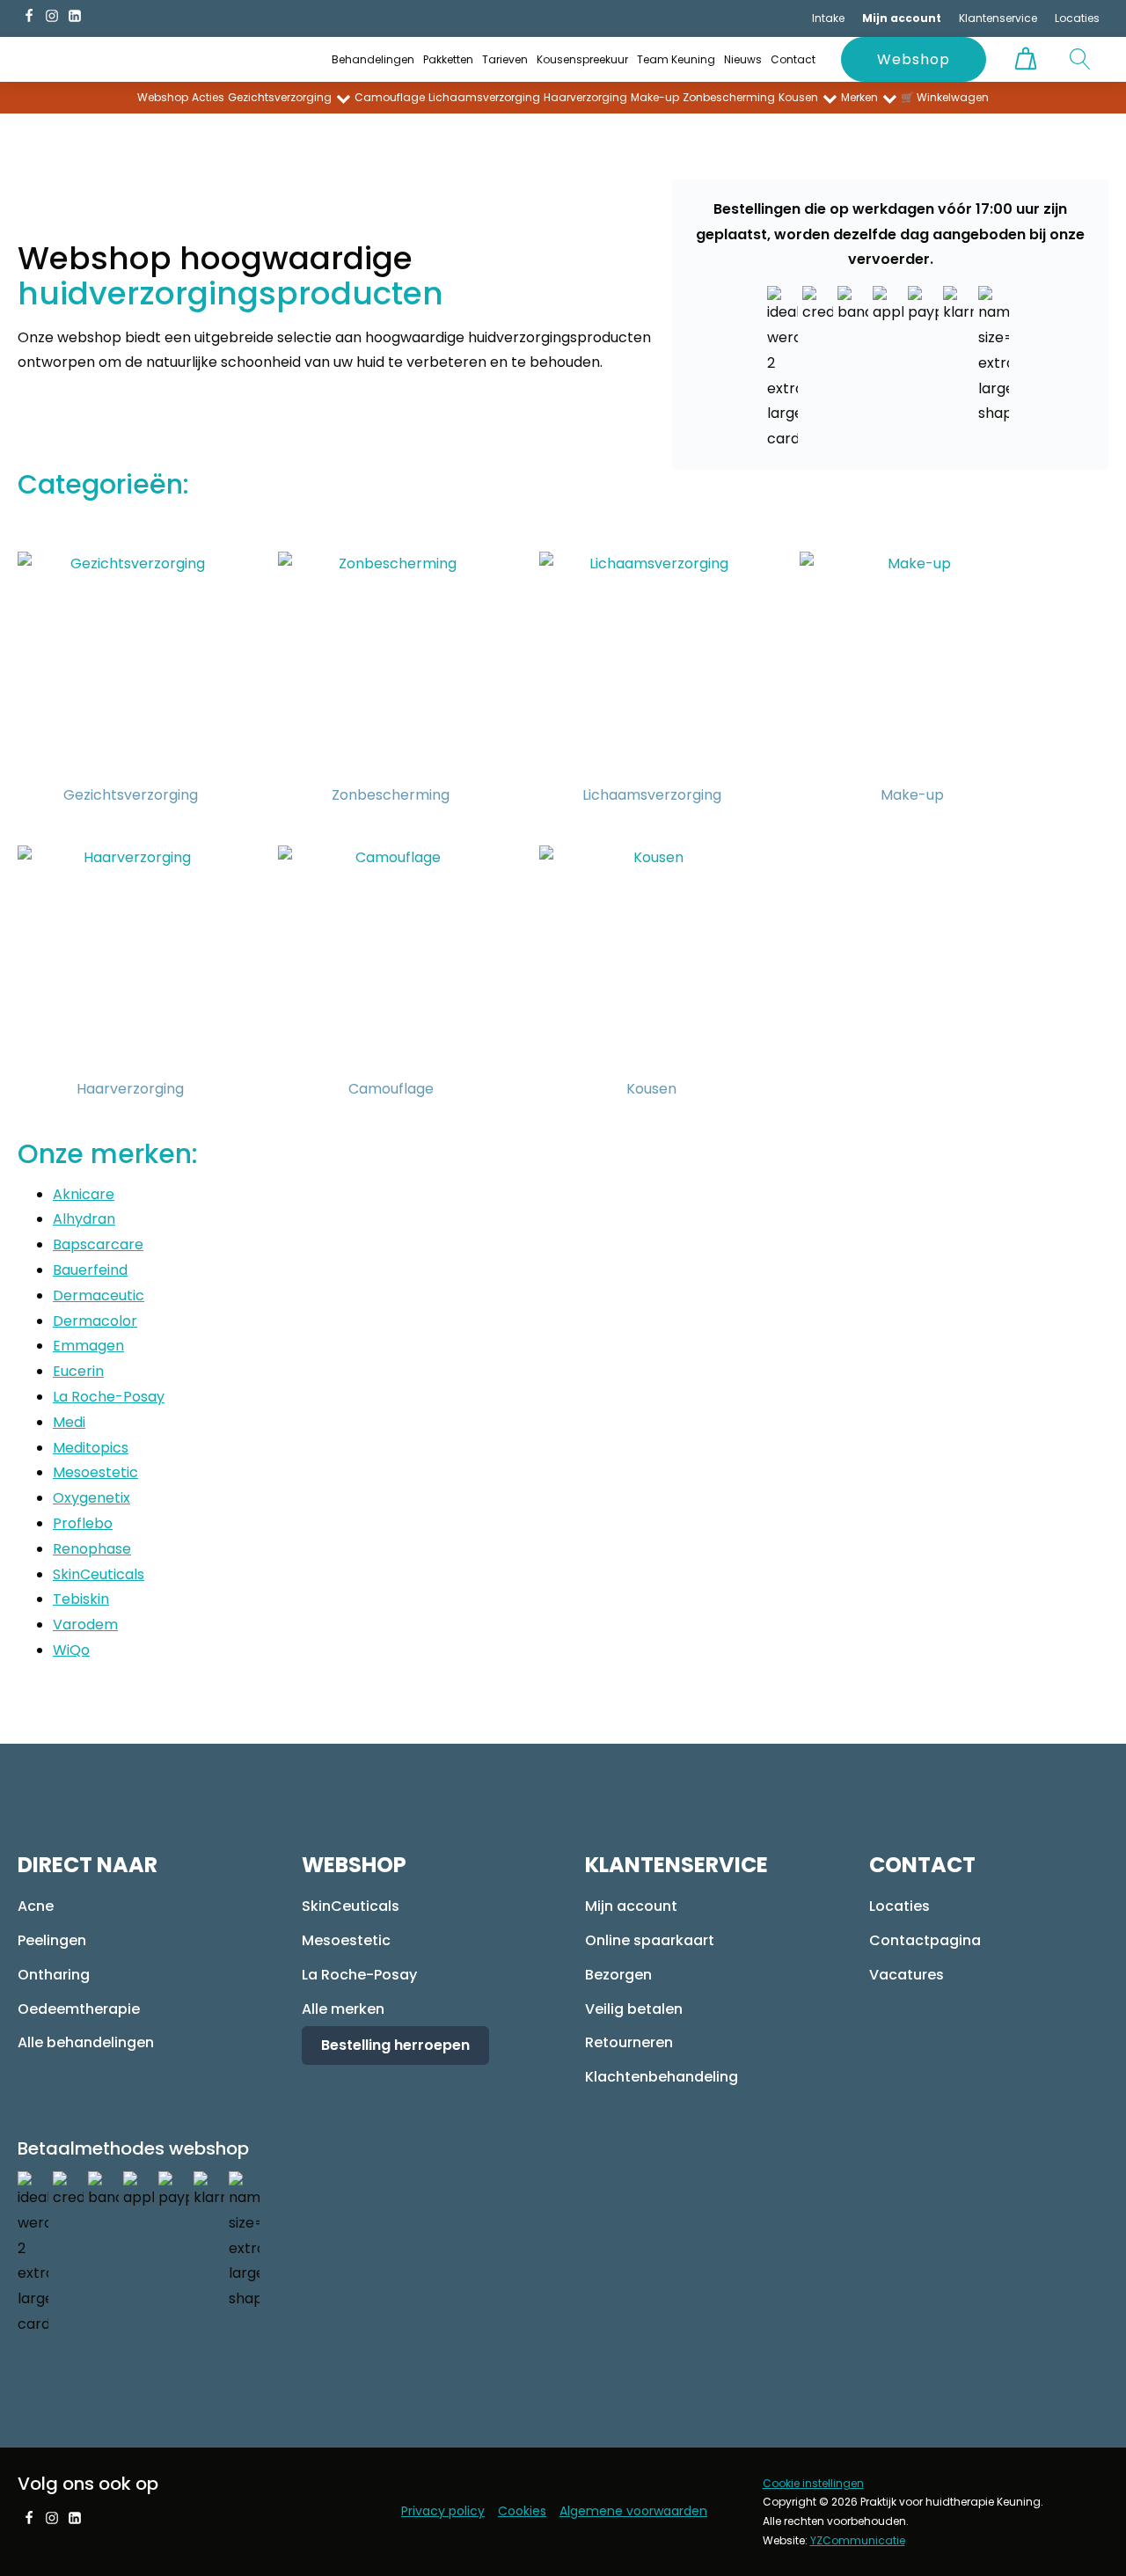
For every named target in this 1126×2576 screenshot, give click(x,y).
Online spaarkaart (650, 1940)
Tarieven (505, 59)
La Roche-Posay (109, 1397)
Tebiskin (81, 1599)
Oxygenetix (91, 1498)
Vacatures (907, 1975)
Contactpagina (925, 1940)
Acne (36, 1906)
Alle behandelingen (86, 2042)
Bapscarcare (98, 1244)
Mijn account (631, 1906)
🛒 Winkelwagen (945, 97)
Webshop (914, 59)
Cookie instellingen (813, 2483)
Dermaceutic (99, 1295)
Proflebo (83, 1523)
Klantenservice (998, 18)
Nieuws (743, 59)
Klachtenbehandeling (662, 2077)
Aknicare (84, 1194)
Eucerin (78, 1371)
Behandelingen (373, 59)
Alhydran (84, 1219)
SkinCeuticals (99, 1574)
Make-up (655, 97)
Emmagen (88, 1346)
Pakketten (448, 59)
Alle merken (343, 2009)
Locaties (1077, 18)
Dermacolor (95, 1321)
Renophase (92, 1549)
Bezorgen (618, 1975)
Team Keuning (676, 59)
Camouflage (390, 97)
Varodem (85, 1625)
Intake (828, 18)
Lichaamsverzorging (484, 97)
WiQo (71, 1650)
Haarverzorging (585, 97)
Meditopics (91, 1448)
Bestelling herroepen (395, 2045)
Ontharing (54, 1975)
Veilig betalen (634, 2009)
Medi (69, 1422)
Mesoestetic (95, 1472)
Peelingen (52, 1940)
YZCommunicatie (858, 2540)
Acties (208, 97)
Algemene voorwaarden (633, 2511)
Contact (793, 59)
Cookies (522, 2511)
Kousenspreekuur (582, 59)
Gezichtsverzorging (280, 97)
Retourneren (629, 2042)
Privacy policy (443, 2511)
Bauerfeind (90, 1270)
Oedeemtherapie (79, 2009)
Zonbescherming (729, 97)
